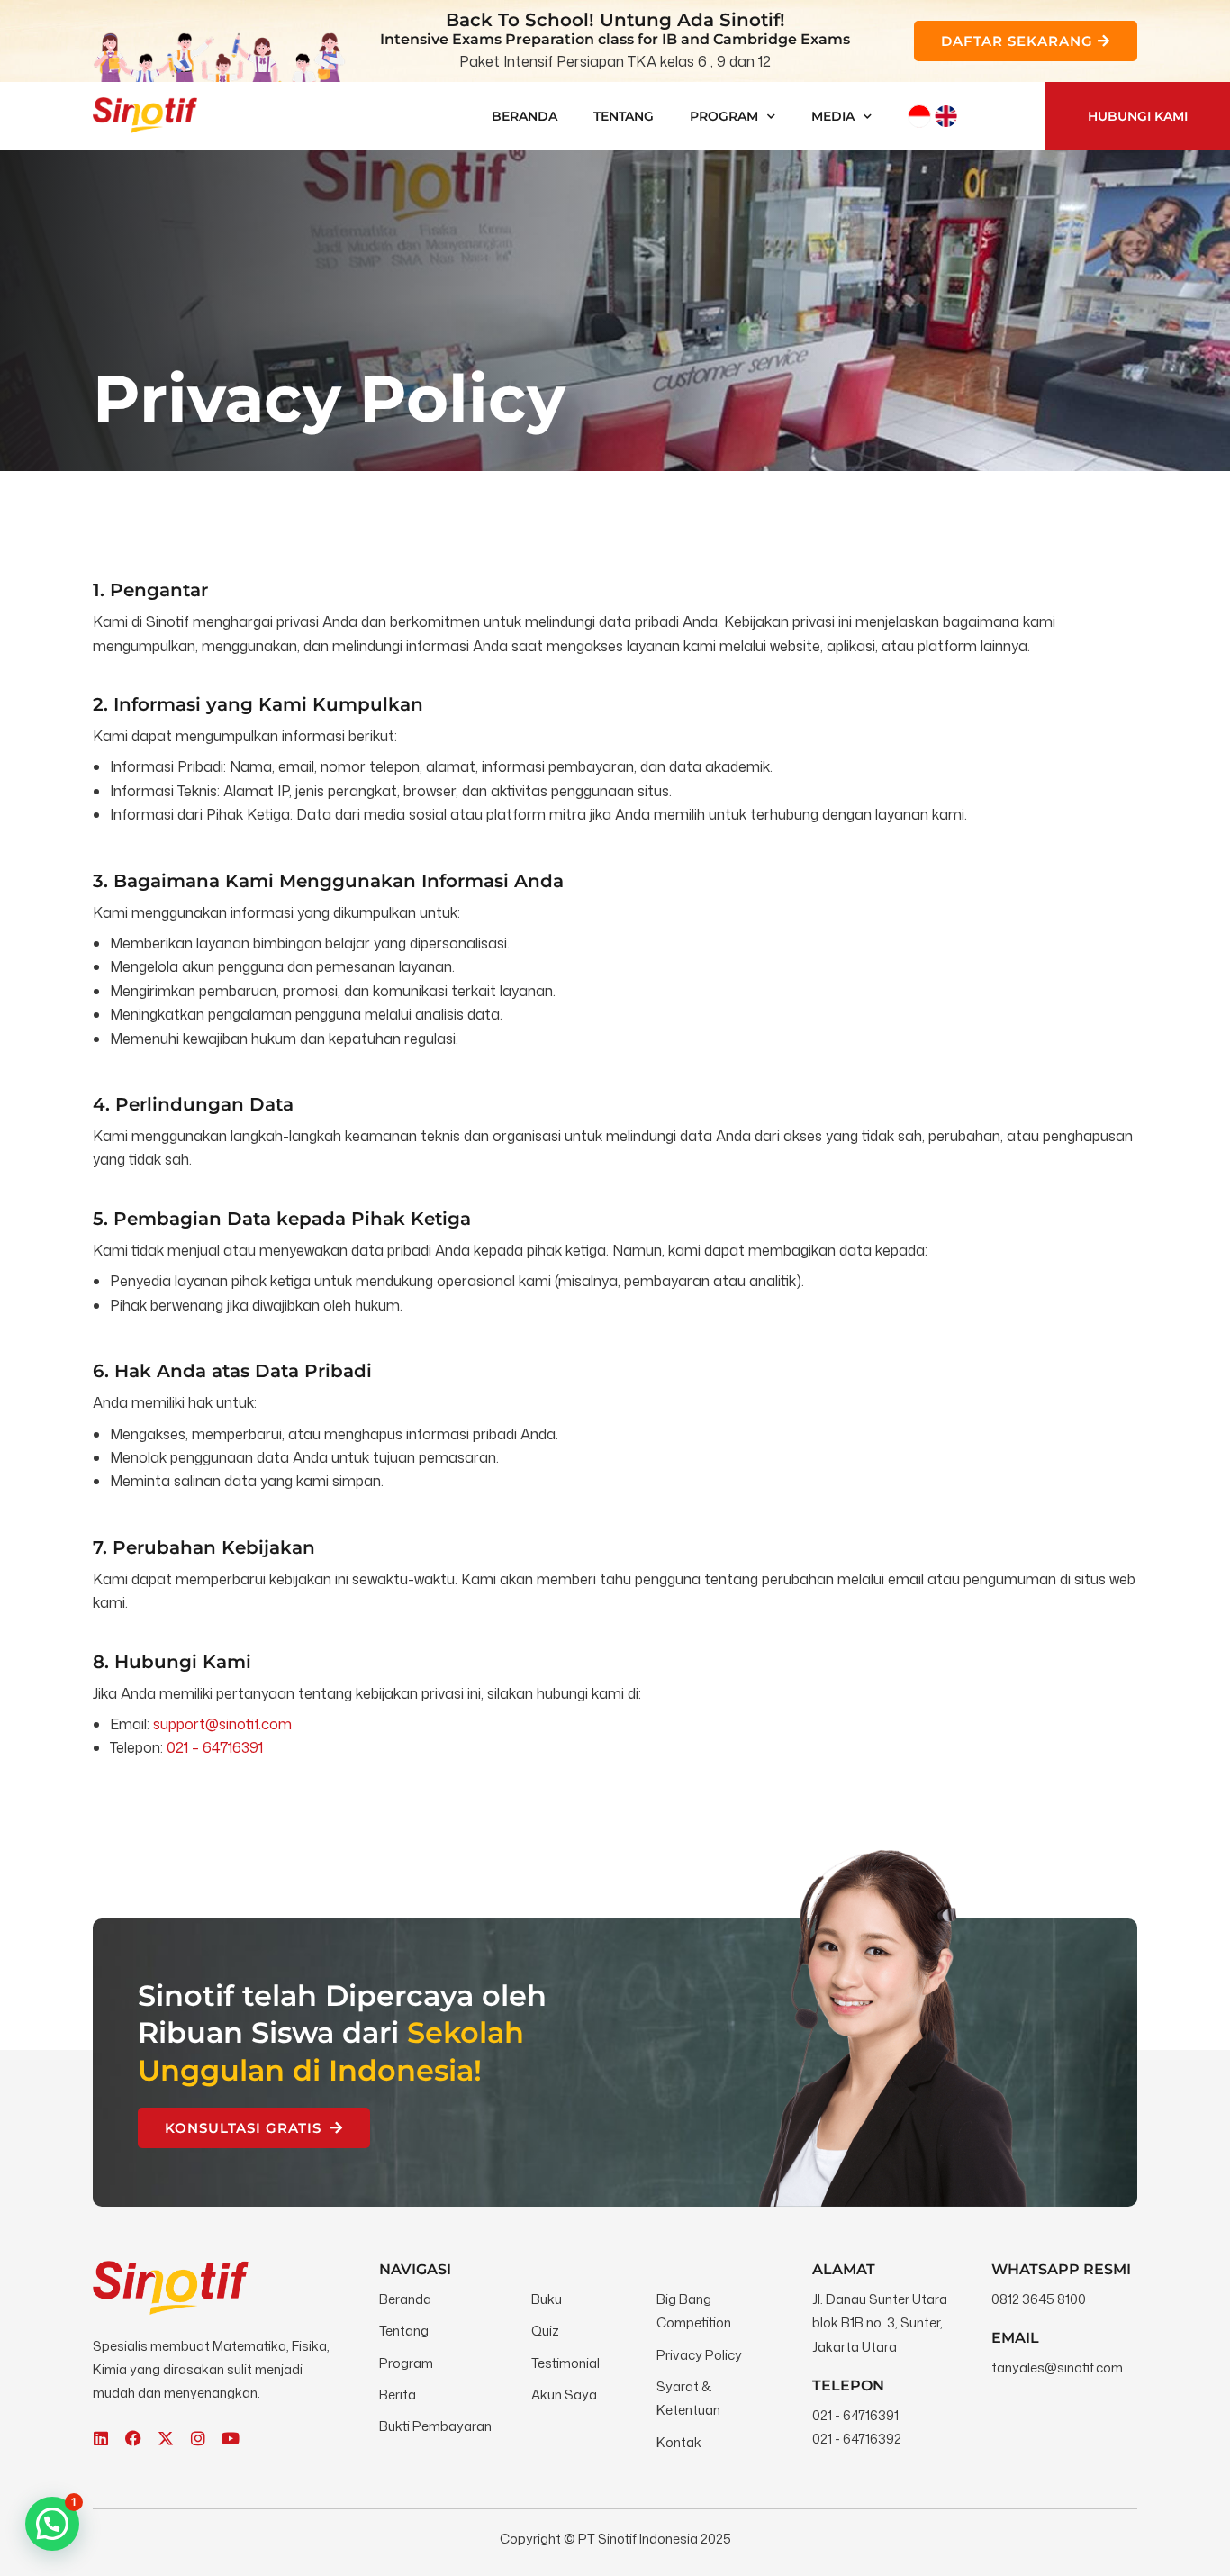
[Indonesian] (919, 116)
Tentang (624, 116)
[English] (946, 116)
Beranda (525, 116)
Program (724, 116)
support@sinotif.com (222, 1724)
